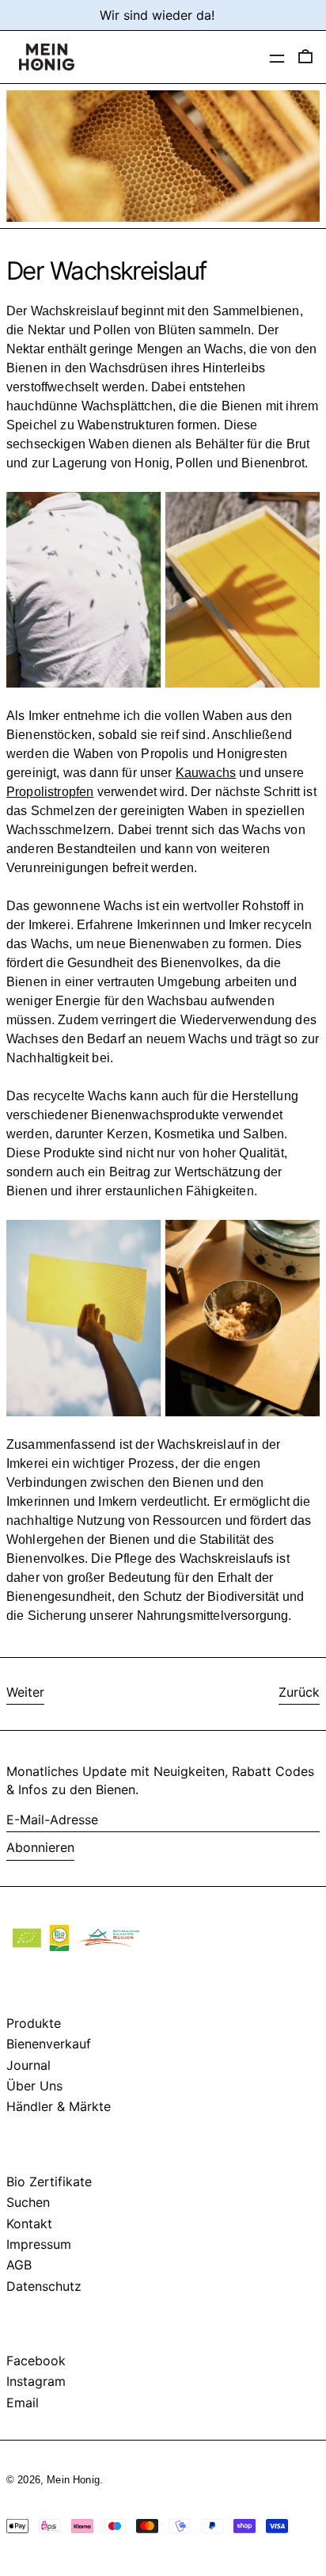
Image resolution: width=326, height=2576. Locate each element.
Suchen (28, 2202)
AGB (19, 2265)
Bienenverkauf (49, 2044)
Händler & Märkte (59, 2106)
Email (23, 2403)
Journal (28, 2065)
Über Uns (34, 2086)
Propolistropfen (50, 792)
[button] (309, 57)
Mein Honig (73, 2480)
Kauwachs (206, 773)
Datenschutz (44, 2286)
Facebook (36, 2361)
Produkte (34, 2023)
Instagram (36, 2381)
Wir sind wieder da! (157, 15)
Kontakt (29, 2224)
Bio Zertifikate (49, 2182)
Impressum (39, 2244)
